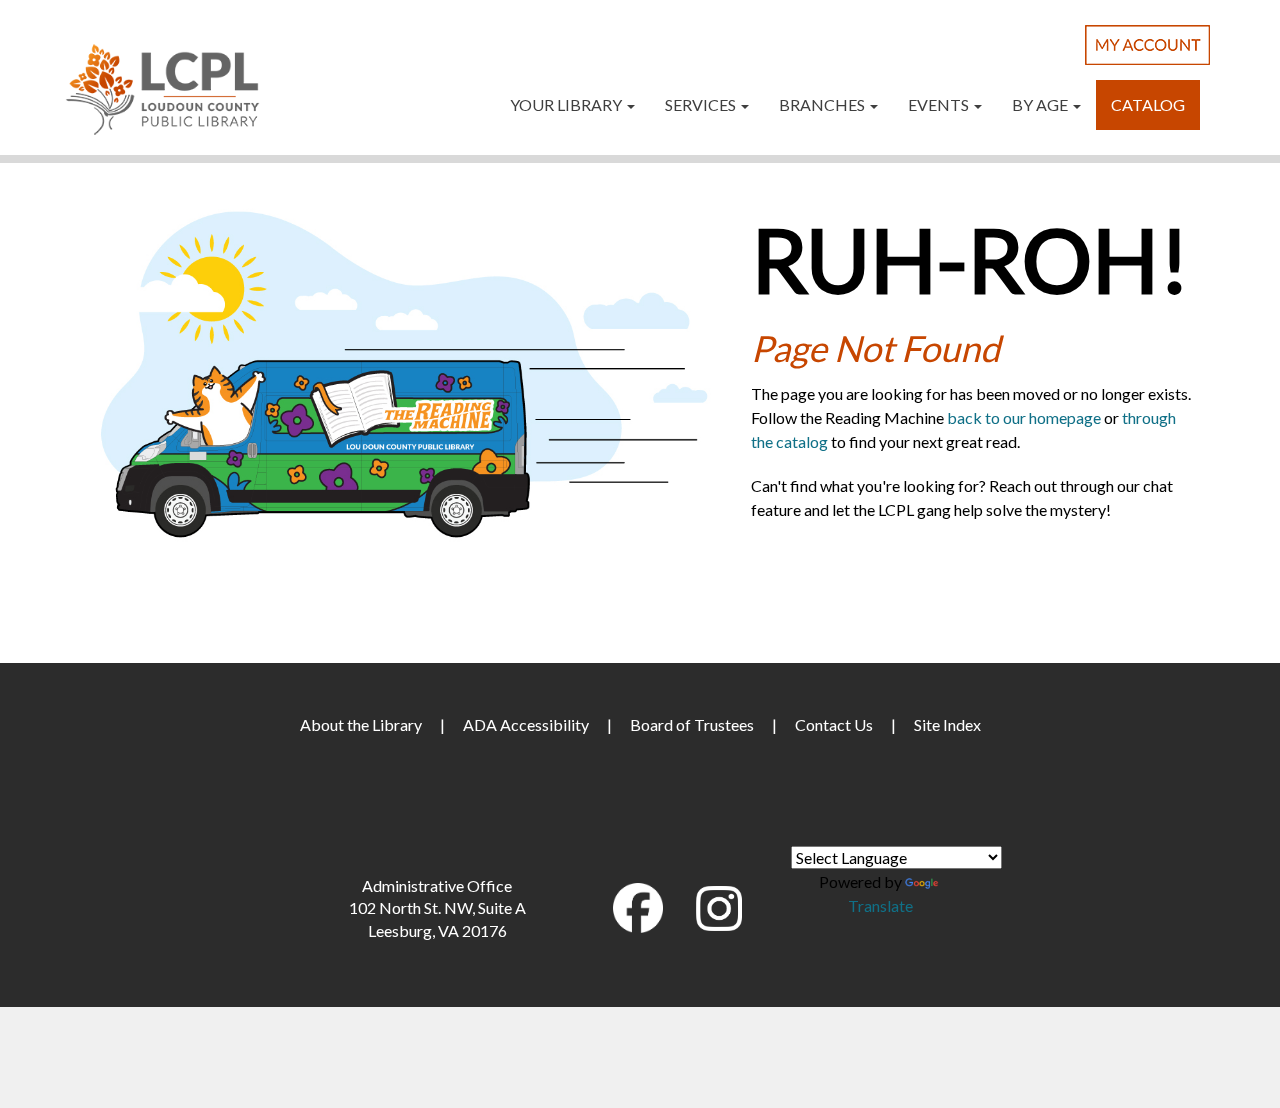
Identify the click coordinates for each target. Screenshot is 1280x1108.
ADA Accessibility (526, 724)
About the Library (361, 724)
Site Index (947, 724)
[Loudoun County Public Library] (162, 87)
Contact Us (834, 724)
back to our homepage (1024, 417)
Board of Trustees (692, 724)
